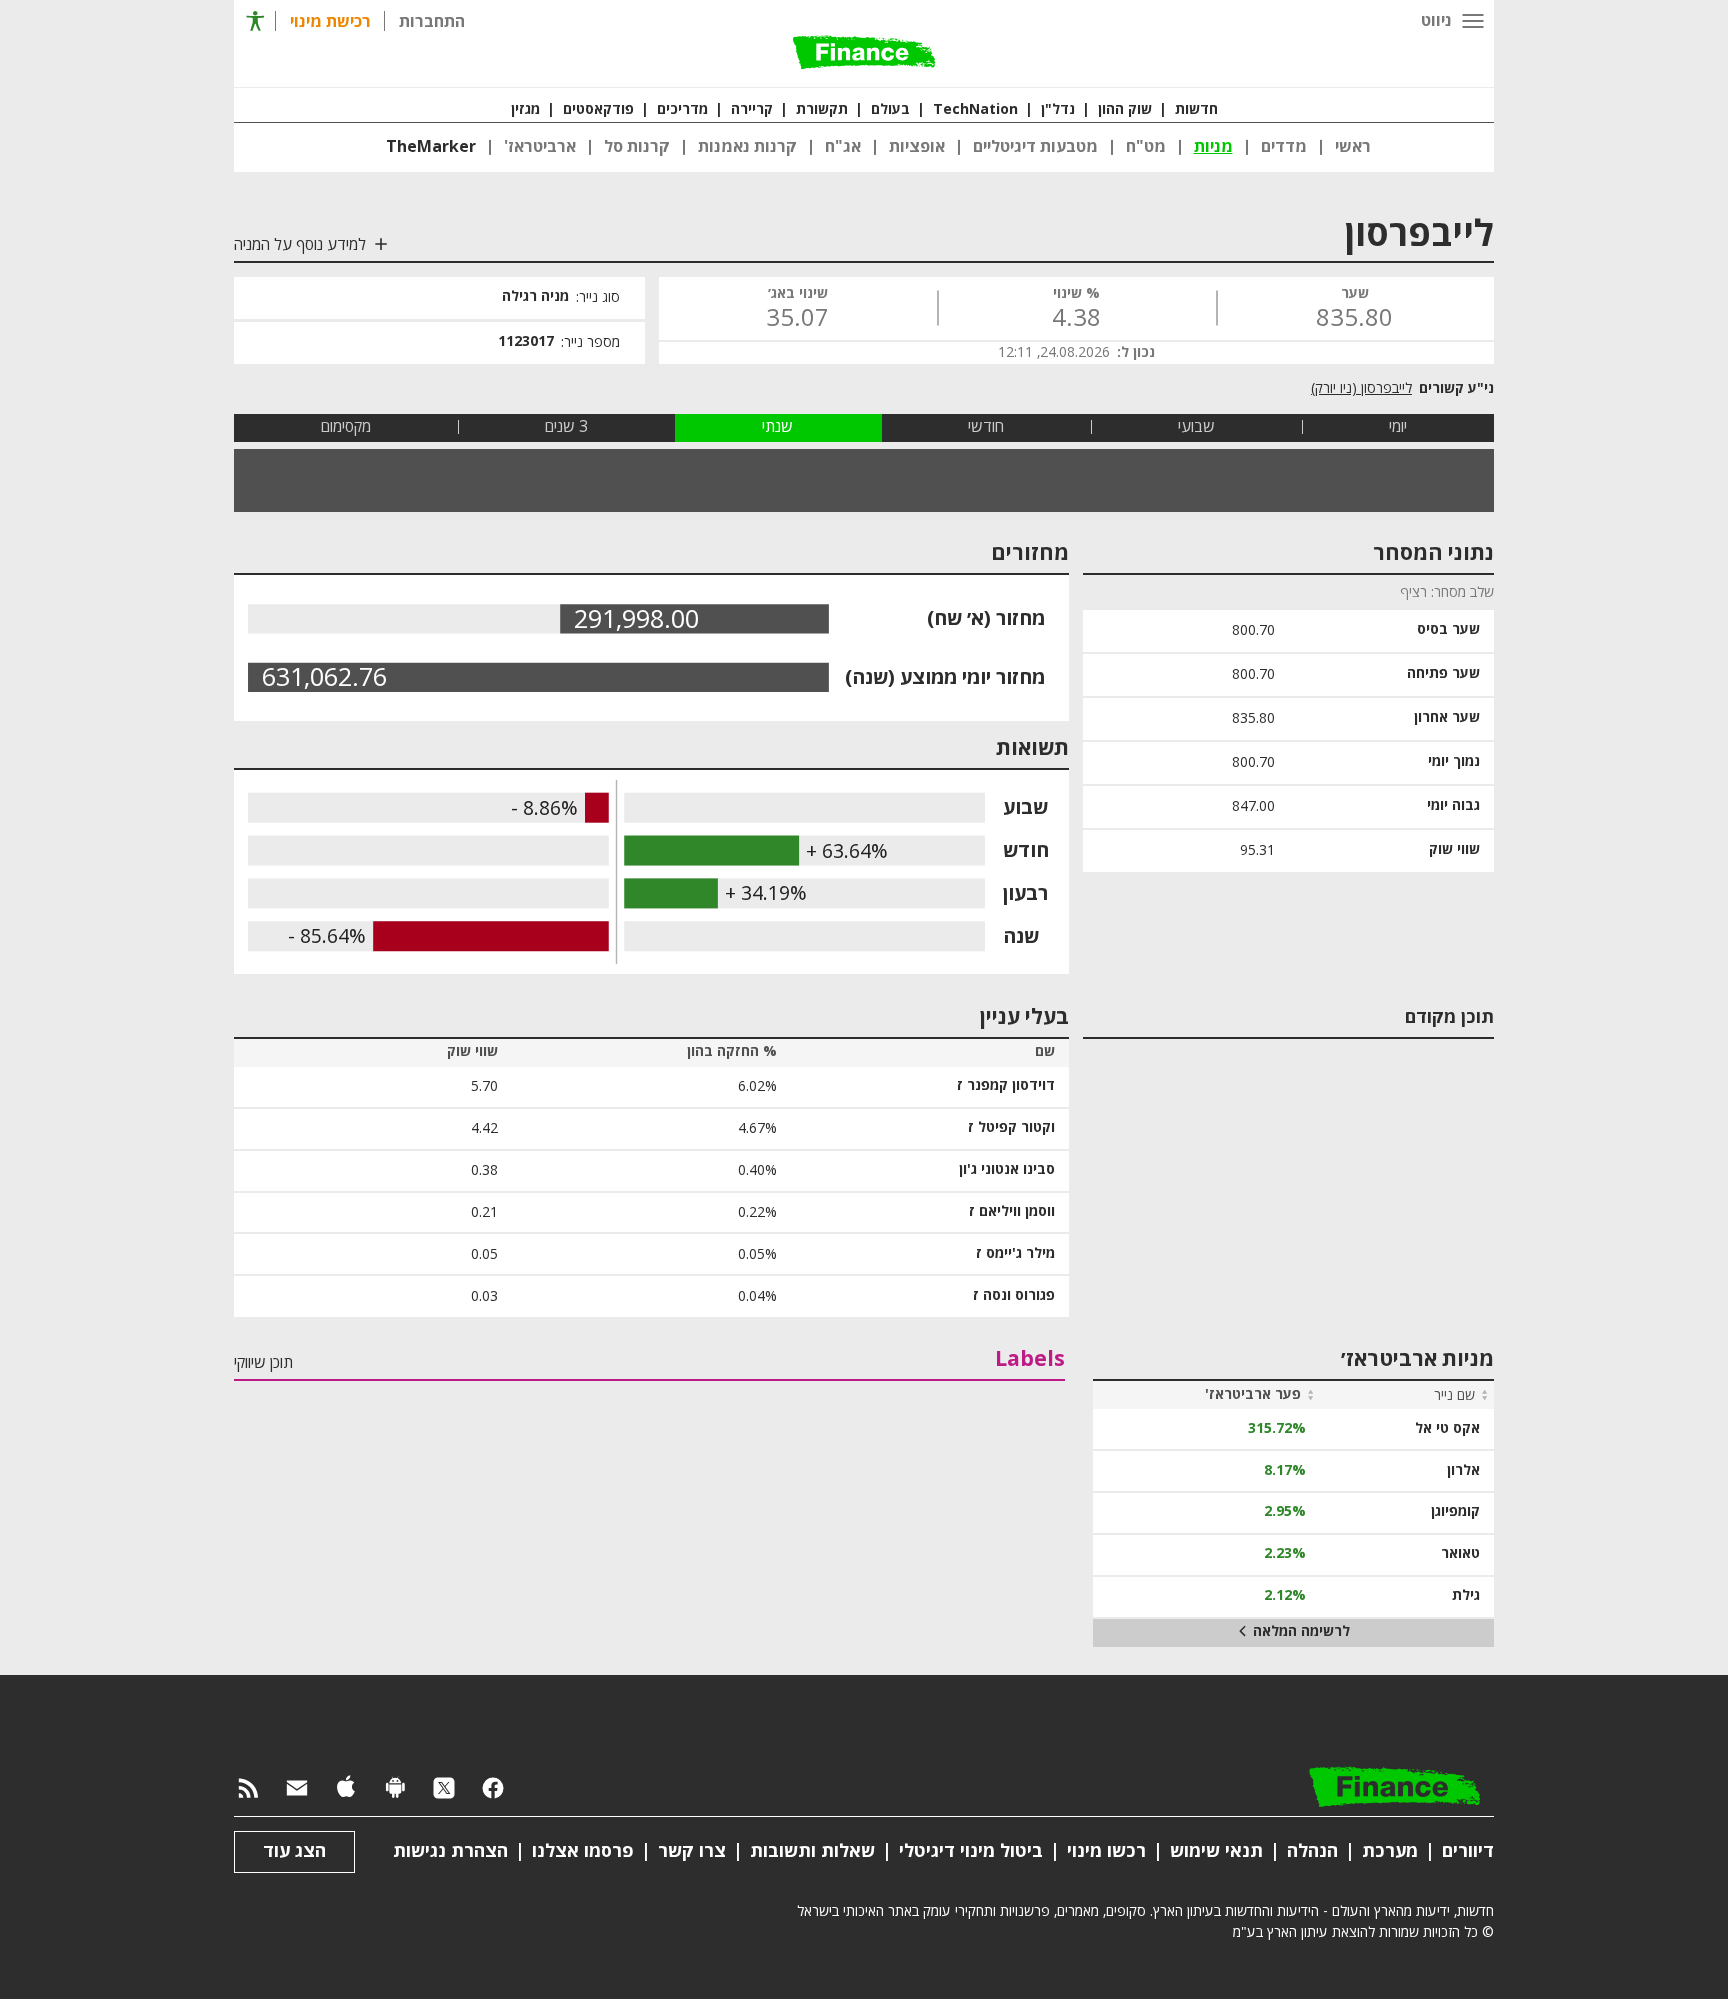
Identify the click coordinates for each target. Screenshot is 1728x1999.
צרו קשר (692, 1851)
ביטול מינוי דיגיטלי (971, 1851)
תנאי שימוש (1216, 1851)
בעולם (890, 110)
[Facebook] (493, 1789)
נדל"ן (1058, 110)
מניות (1213, 147)
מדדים (1284, 147)
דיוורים (1468, 1851)
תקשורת (822, 110)
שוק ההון (1125, 110)
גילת (1466, 1596)
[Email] (297, 1789)
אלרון (1463, 1471)
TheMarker (431, 147)
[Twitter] (444, 1789)
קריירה (752, 110)
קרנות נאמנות (747, 147)
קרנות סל (637, 147)
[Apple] (346, 1789)
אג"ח (843, 147)
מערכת (1390, 1851)
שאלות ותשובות (812, 1851)
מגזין (525, 110)
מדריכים (682, 110)
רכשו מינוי (1106, 1851)
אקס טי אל (1447, 1429)
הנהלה (1312, 1851)
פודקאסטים (598, 110)
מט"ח (1146, 147)
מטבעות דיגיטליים (1035, 147)
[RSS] (248, 1789)
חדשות (1196, 110)
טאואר (1460, 1554)
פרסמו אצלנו (583, 1851)
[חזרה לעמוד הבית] (864, 54)
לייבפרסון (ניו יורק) (1361, 388)
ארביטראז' (540, 147)
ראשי (1353, 147)
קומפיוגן (1455, 1512)
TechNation (975, 110)
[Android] (395, 1789)
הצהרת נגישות (450, 1851)
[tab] (1398, 427)
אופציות (917, 147)
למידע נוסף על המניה (300, 245)
